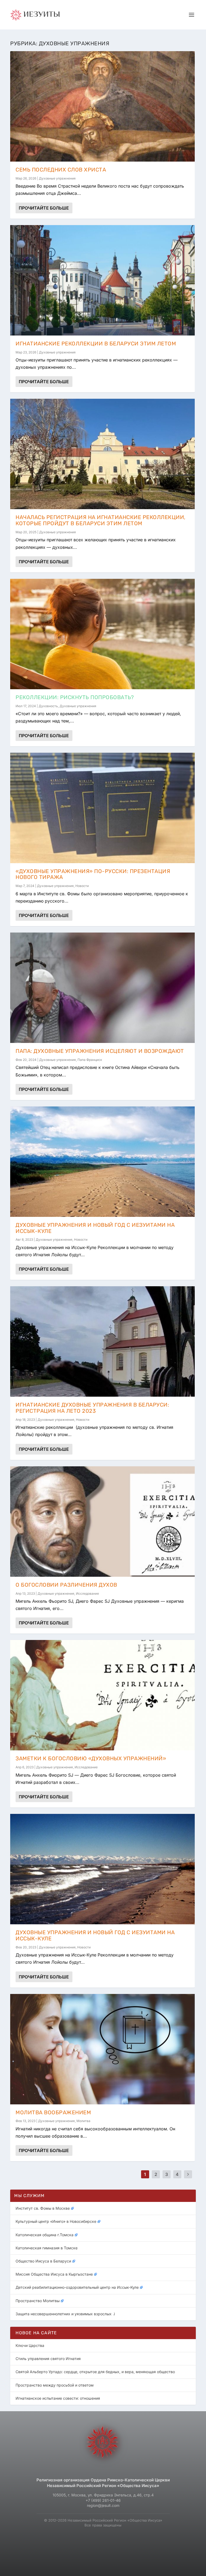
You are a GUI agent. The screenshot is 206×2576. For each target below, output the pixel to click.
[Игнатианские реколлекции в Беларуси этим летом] (102, 280)
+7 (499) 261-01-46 (103, 2500)
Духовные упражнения (57, 178)
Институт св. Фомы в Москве (43, 2208)
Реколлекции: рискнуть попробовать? (75, 697)
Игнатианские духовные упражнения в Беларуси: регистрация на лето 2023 (92, 1408)
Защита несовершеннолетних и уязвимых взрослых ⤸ (66, 2314)
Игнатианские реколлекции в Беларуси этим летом (96, 344)
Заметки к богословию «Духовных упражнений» (91, 1758)
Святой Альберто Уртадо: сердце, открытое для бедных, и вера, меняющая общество (95, 2372)
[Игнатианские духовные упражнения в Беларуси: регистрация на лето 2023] (102, 1341)
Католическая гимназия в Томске (47, 2248)
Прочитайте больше (44, 208)
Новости (82, 886)
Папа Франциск (90, 1060)
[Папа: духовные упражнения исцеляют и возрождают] (102, 988)
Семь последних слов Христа (61, 170)
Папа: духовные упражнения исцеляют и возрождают (100, 1051)
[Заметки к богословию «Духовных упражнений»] (102, 1695)
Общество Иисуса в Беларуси (43, 2261)
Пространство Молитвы (38, 2301)
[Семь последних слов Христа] (102, 106)
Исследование (87, 1593)
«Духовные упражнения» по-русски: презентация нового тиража (93, 874)
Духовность (48, 706)
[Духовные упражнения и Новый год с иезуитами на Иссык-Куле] (102, 1162)
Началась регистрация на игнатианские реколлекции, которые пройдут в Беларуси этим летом (101, 520)
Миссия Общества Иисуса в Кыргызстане (54, 2274)
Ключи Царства (30, 2345)
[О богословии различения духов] (102, 1522)
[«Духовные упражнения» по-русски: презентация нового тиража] (102, 808)
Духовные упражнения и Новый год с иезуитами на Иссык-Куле (95, 1228)
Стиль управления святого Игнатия (48, 2359)
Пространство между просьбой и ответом (55, 2385)
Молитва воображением (53, 2112)
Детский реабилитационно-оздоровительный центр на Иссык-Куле (77, 2287)
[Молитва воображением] (102, 2049)
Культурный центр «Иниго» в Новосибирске (56, 2221)
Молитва (83, 2121)
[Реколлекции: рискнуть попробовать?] (102, 634)
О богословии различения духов (66, 1585)
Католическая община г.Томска (45, 2235)
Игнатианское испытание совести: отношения (58, 2398)
